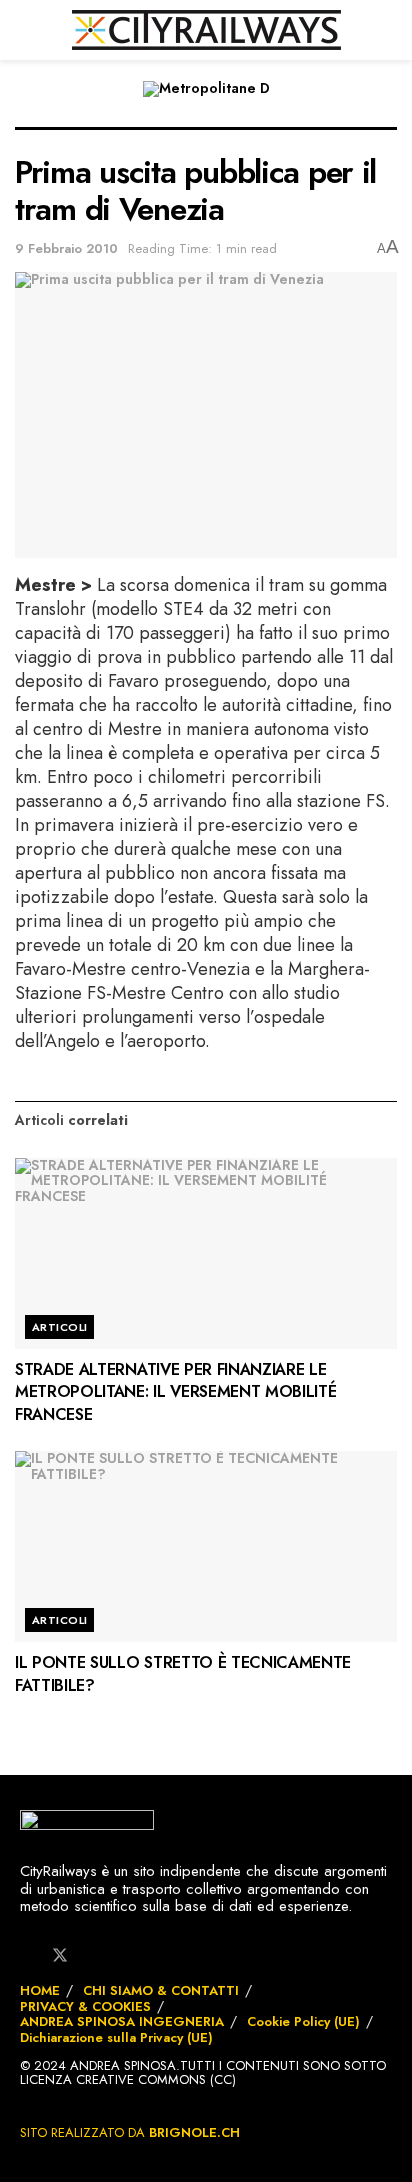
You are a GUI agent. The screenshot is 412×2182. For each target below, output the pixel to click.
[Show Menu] (23, 30)
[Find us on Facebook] (26, 1956)
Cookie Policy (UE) (303, 2021)
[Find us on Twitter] (60, 1954)
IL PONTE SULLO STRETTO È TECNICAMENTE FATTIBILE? (183, 1673)
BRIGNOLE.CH (194, 2132)
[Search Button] (388, 30)
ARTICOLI (60, 1327)
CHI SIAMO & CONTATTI (161, 1990)
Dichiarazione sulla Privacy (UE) (116, 2037)
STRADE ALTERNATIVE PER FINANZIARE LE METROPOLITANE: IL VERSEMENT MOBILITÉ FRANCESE (175, 1392)
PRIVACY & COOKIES (85, 2006)
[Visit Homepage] (206, 30)
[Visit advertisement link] (206, 103)
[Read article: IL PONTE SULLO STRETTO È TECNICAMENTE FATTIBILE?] (206, 1546)
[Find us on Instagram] (94, 1956)
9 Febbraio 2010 (66, 248)
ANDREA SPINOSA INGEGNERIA (122, 2021)
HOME (40, 1990)
